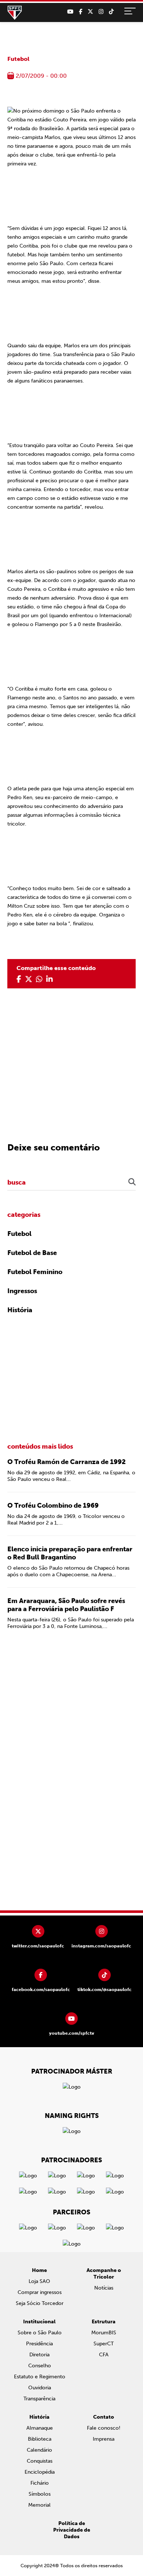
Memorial (39, 2505)
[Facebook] (80, 12)
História (20, 1310)
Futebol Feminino (35, 1272)
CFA (104, 2355)
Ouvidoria (40, 2388)
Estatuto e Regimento (40, 2377)
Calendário (39, 2450)
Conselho (40, 2366)
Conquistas (40, 2461)
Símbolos (40, 2494)
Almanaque (40, 2428)
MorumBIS (104, 2333)
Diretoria (39, 2355)
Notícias (104, 2288)
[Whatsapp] (39, 979)
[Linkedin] (49, 979)
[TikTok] (111, 12)
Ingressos (22, 1291)
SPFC (15, 13)
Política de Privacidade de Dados (72, 2530)
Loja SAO (39, 2281)
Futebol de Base (32, 1253)
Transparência (39, 2399)
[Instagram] (101, 12)
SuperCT (104, 2344)
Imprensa (104, 2439)
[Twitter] (90, 12)
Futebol (18, 59)
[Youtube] (70, 12)
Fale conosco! (104, 2428)
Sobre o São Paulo (40, 2333)
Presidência (39, 2344)
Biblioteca (40, 2439)
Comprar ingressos (40, 2292)
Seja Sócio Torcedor (40, 2303)
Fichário (40, 2483)
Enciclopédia (40, 2472)
